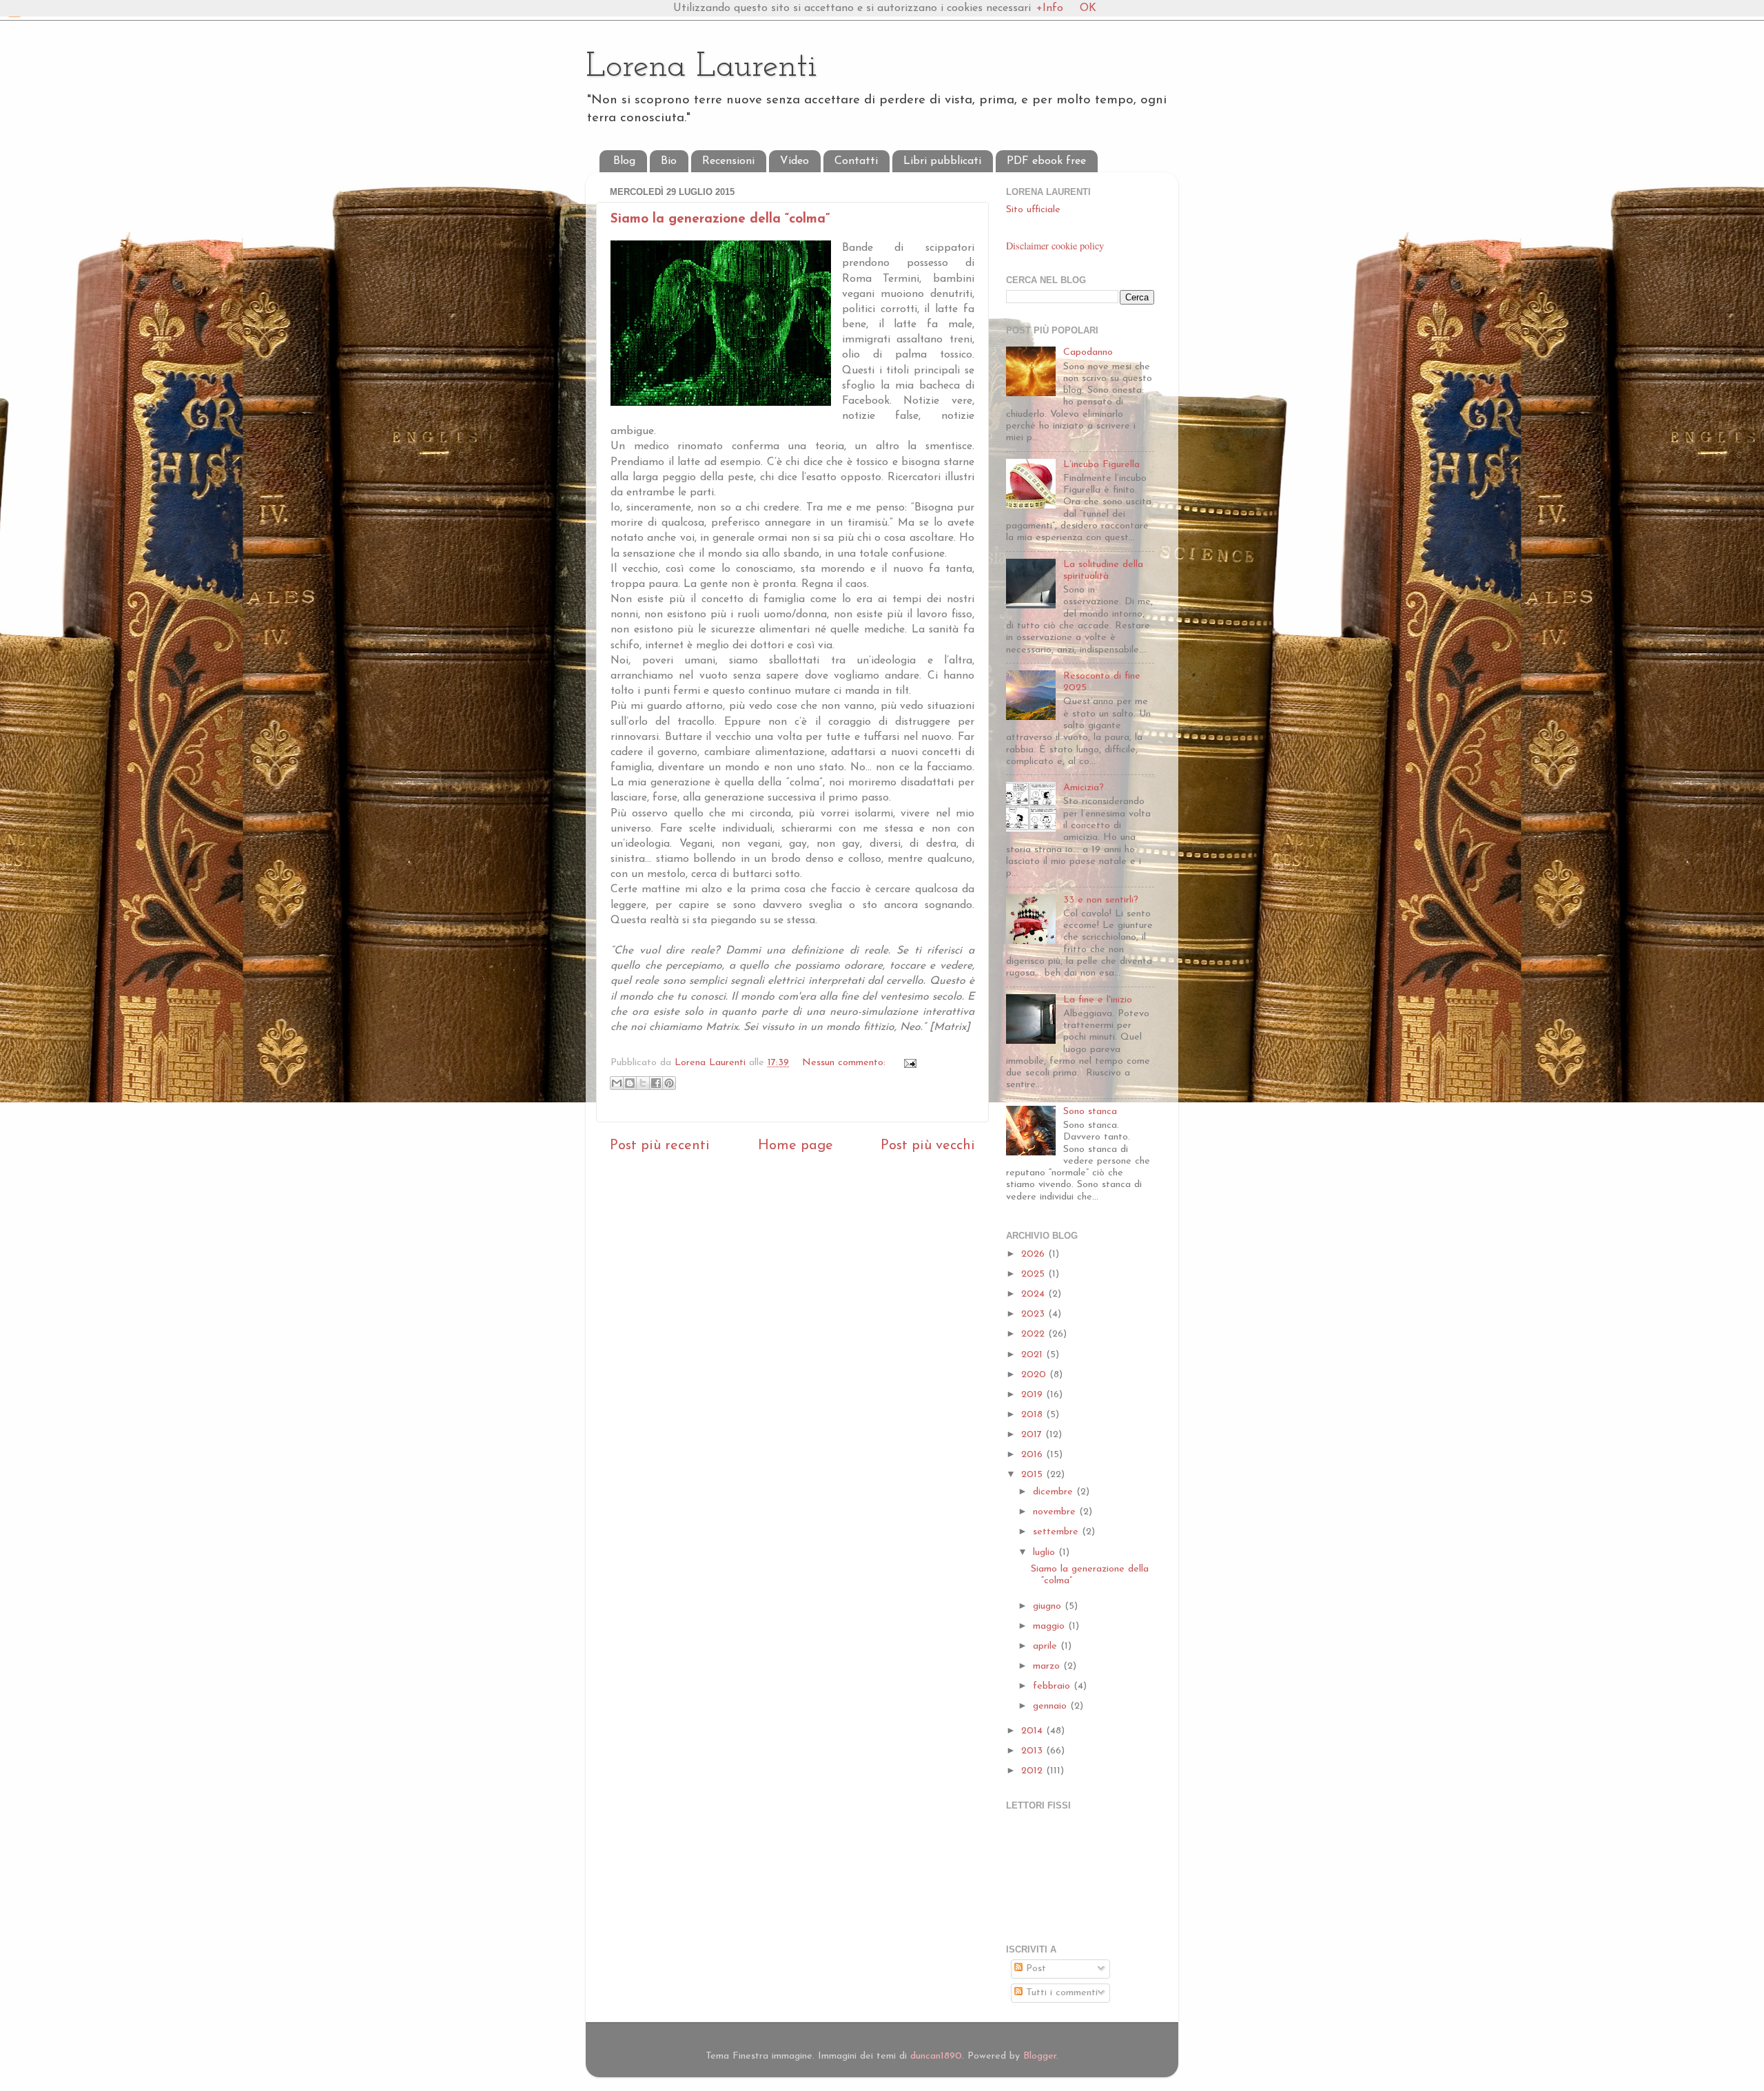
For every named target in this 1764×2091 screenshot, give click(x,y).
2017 (1033, 1435)
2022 (1035, 1334)
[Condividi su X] (643, 1083)
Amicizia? (1084, 788)
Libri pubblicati (942, 161)
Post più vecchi (928, 1146)
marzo (1048, 1666)
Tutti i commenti (1060, 1993)
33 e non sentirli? (1101, 900)
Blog (624, 161)
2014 (1034, 1731)
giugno (1049, 1606)
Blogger (1040, 2056)
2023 (1035, 1314)
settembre (1057, 1532)
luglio (1046, 1553)
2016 (1034, 1455)
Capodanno (1088, 352)
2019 (1034, 1395)
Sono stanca (1090, 1112)
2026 (1035, 1254)
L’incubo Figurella (1101, 465)
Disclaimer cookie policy (1055, 246)
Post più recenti (660, 1146)
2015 (1034, 1475)
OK (1088, 8)
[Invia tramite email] (617, 1083)
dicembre (1055, 1492)
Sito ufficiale (1033, 210)
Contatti (856, 161)
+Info (1050, 8)
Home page (796, 1146)
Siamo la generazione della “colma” (720, 219)
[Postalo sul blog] (630, 1083)
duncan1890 (936, 2056)
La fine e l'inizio (1098, 1000)
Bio (669, 161)
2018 (1034, 1415)
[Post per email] (908, 1063)
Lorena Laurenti (701, 67)
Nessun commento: (845, 1063)
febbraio (1053, 1686)
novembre (1056, 1512)
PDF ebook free (1046, 161)
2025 (1035, 1274)
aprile (1047, 1646)
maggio (1050, 1626)
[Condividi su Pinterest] (669, 1083)
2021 (1034, 1355)
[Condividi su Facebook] (656, 1083)
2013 (1034, 1751)
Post (1034, 1969)
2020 (1035, 1375)
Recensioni (728, 161)
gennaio (1052, 1706)
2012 (1034, 1771)
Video (794, 161)
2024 (1035, 1294)
